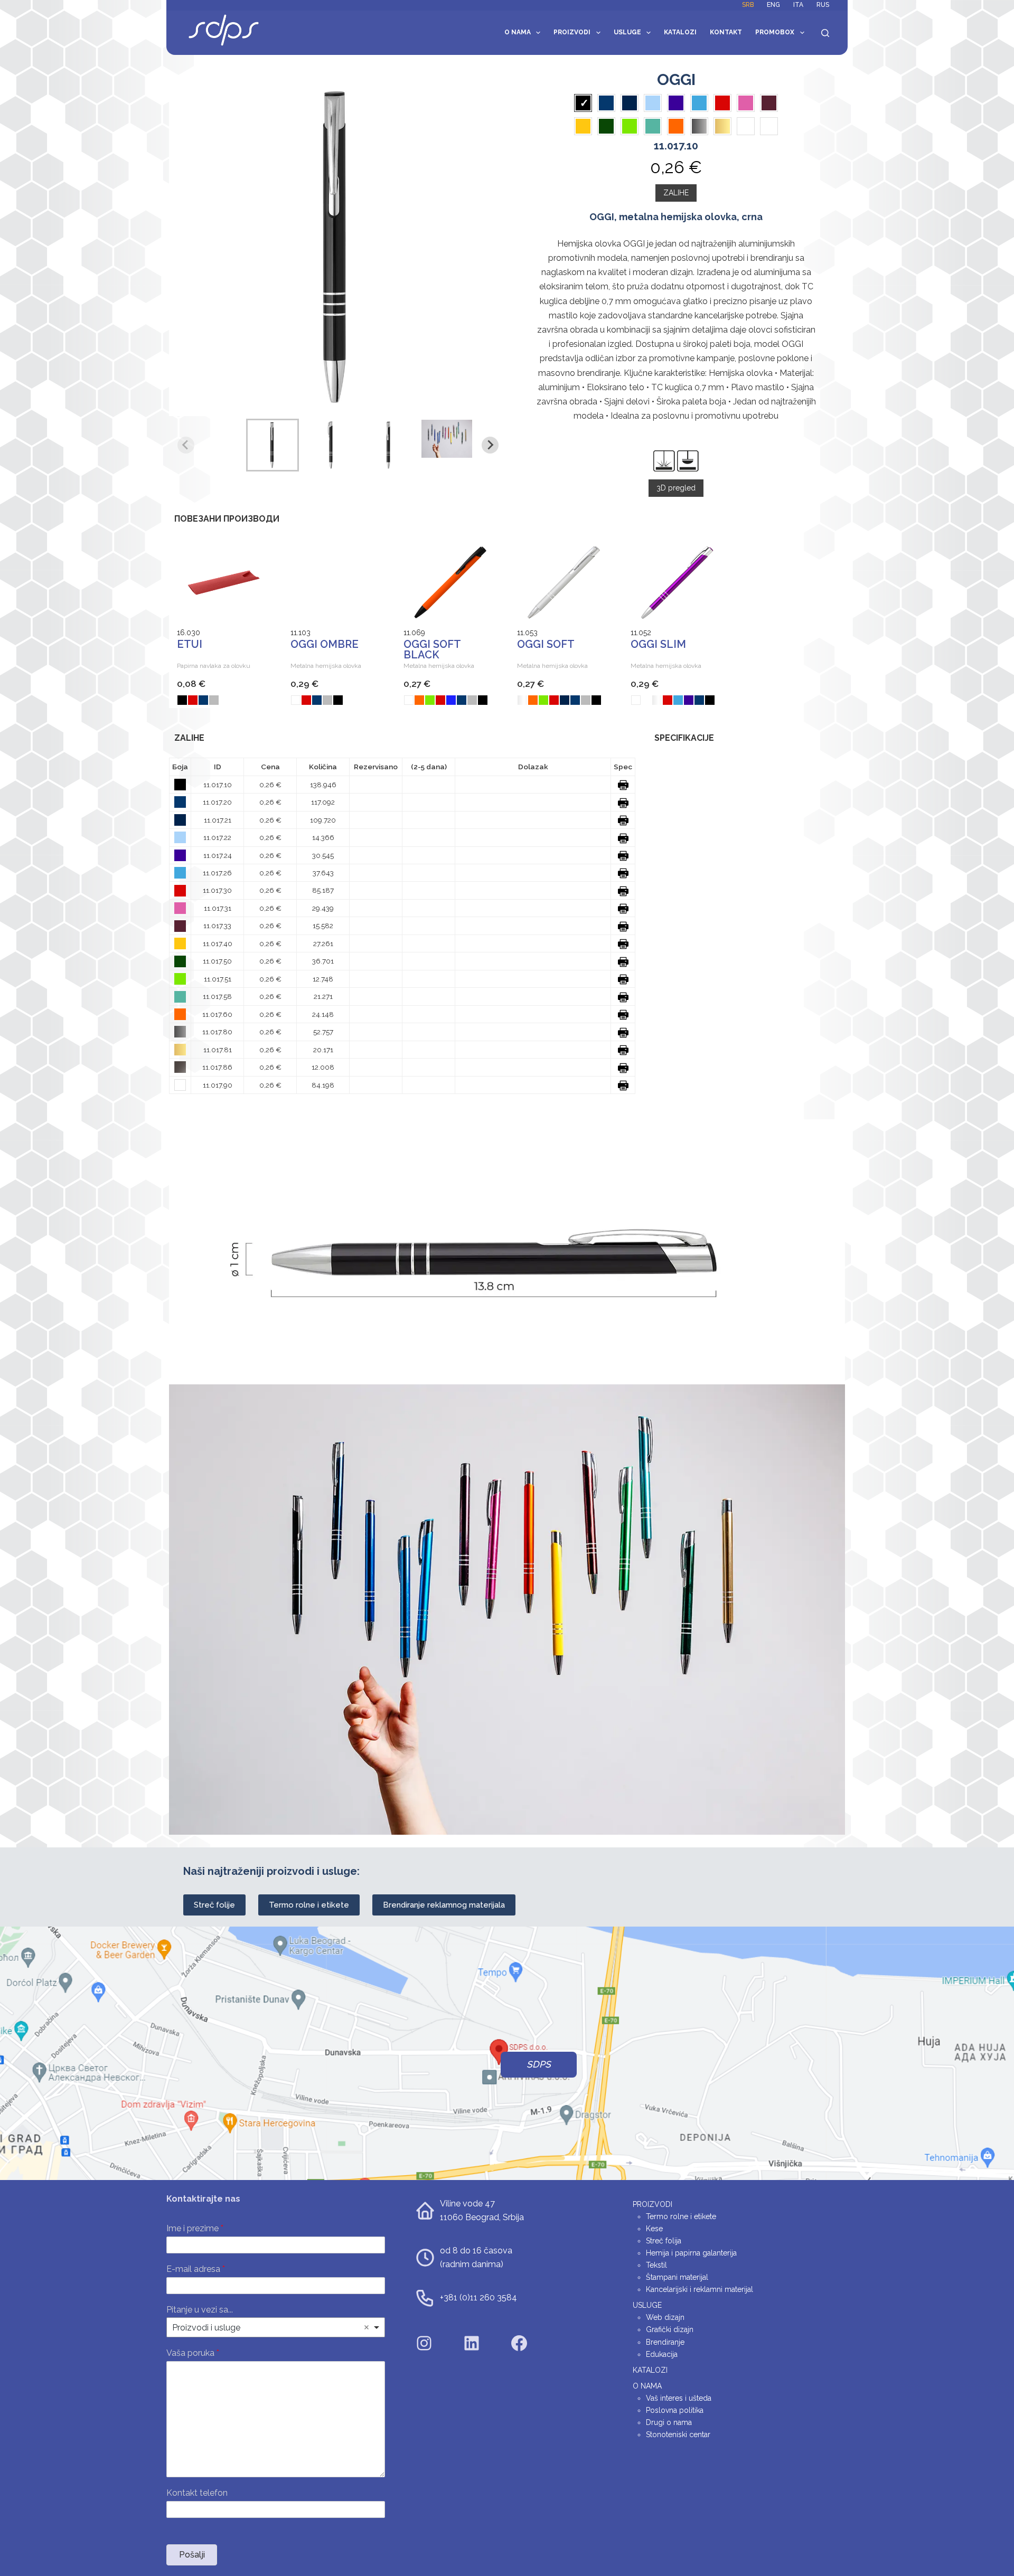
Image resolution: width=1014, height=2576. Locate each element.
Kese (654, 2229)
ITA (798, 5)
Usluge (627, 32)
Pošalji (192, 2555)
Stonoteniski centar (678, 2435)
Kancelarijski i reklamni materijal (700, 2289)
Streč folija (664, 2241)
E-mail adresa (196, 2269)
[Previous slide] (186, 445)
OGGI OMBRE (325, 644)
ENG (773, 5)
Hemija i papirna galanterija (691, 2253)
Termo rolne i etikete (309, 1905)
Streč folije (214, 1905)
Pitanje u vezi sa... (200, 2310)
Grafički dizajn (670, 2329)
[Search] (825, 33)
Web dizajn (665, 2317)
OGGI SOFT (546, 644)
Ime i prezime (195, 2228)
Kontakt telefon (197, 2493)
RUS (823, 5)
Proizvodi (572, 32)
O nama (518, 32)
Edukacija (662, 2354)
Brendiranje (665, 2342)
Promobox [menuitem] (775, 32)
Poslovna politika (675, 2410)
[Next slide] (490, 445)
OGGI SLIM (658, 644)
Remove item (367, 2327)
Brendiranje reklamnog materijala (444, 1905)
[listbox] (276, 2327)
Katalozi (680, 32)
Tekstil (656, 2265)
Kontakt (726, 32)
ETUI (190, 644)
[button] (273, 445)
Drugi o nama (669, 2422)
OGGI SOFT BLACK (432, 649)
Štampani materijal (677, 2277)
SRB (748, 5)
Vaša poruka (193, 2353)
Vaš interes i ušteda (679, 2398)
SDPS (539, 2064)
